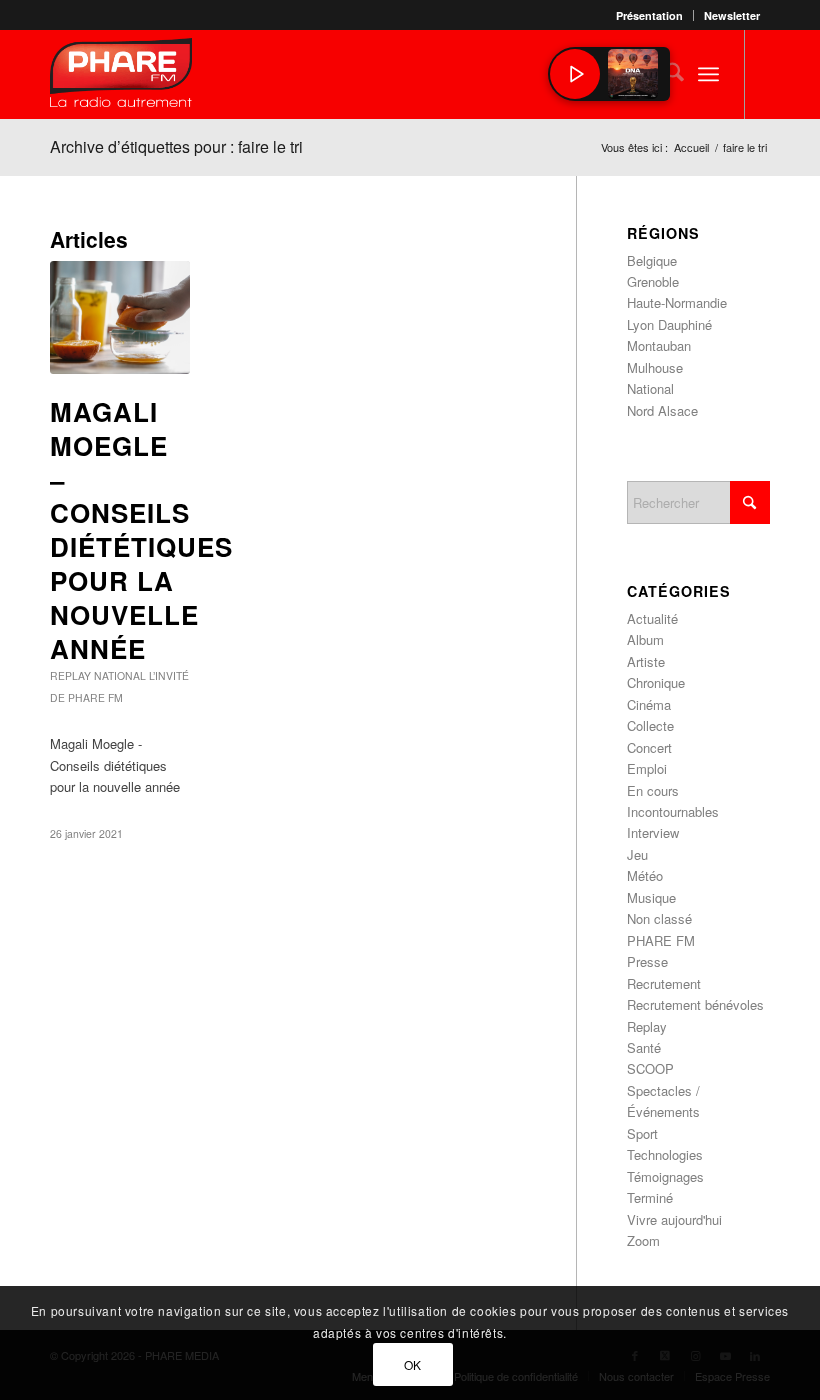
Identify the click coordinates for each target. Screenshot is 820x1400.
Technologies (665, 1154)
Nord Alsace (662, 410)
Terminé (650, 1197)
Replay (70, 675)
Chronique (656, 682)
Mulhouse (655, 367)
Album (645, 639)
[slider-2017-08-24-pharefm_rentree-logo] (121, 77)
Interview (653, 832)
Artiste (646, 661)
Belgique (652, 260)
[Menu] (708, 74)
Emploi (647, 768)
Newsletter (732, 15)
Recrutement (664, 983)
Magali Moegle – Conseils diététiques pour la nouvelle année (141, 530)
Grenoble (653, 281)
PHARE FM (661, 940)
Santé (644, 1047)
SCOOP (650, 1068)
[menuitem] (650, 15)
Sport (642, 1133)
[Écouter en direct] (575, 74)
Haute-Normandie (677, 302)
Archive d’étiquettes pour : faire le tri (176, 146)
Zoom (643, 1240)
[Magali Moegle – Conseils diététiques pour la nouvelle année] (120, 317)
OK (413, 1364)
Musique (651, 897)
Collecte (650, 725)
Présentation (649, 15)
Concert (649, 747)
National (120, 675)
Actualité (652, 618)
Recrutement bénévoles (695, 1004)
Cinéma (649, 704)
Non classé (659, 918)
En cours (653, 790)
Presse (647, 961)
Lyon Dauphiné (669, 324)
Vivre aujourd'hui (674, 1219)
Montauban (659, 345)
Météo (645, 875)
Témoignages (665, 1176)
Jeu (637, 854)
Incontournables (673, 811)
